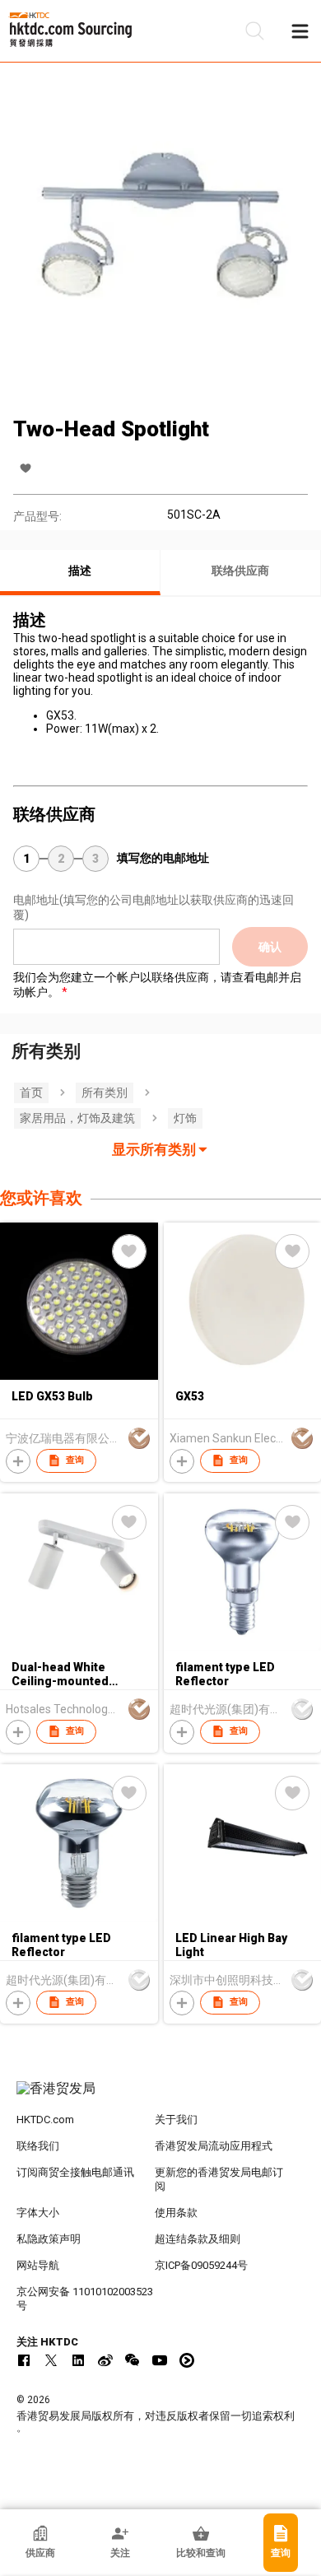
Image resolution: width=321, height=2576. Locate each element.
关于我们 (176, 2119)
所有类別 (105, 1092)
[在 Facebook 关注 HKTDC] (24, 2360)
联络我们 (38, 2146)
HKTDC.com (45, 2119)
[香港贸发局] (161, 2097)
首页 (31, 1092)
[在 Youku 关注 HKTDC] (187, 2360)
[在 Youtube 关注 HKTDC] (160, 2360)
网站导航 (38, 2265)
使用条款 (176, 2213)
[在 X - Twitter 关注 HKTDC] (51, 2360)
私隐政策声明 (49, 2239)
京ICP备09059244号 (201, 2265)
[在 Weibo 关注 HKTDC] (105, 2360)
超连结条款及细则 (198, 2239)
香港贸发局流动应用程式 (214, 2146)
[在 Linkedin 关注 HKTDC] (78, 2360)
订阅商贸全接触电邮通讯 (75, 2172)
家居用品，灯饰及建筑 (77, 1118)
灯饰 (185, 1118)
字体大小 (38, 2213)
